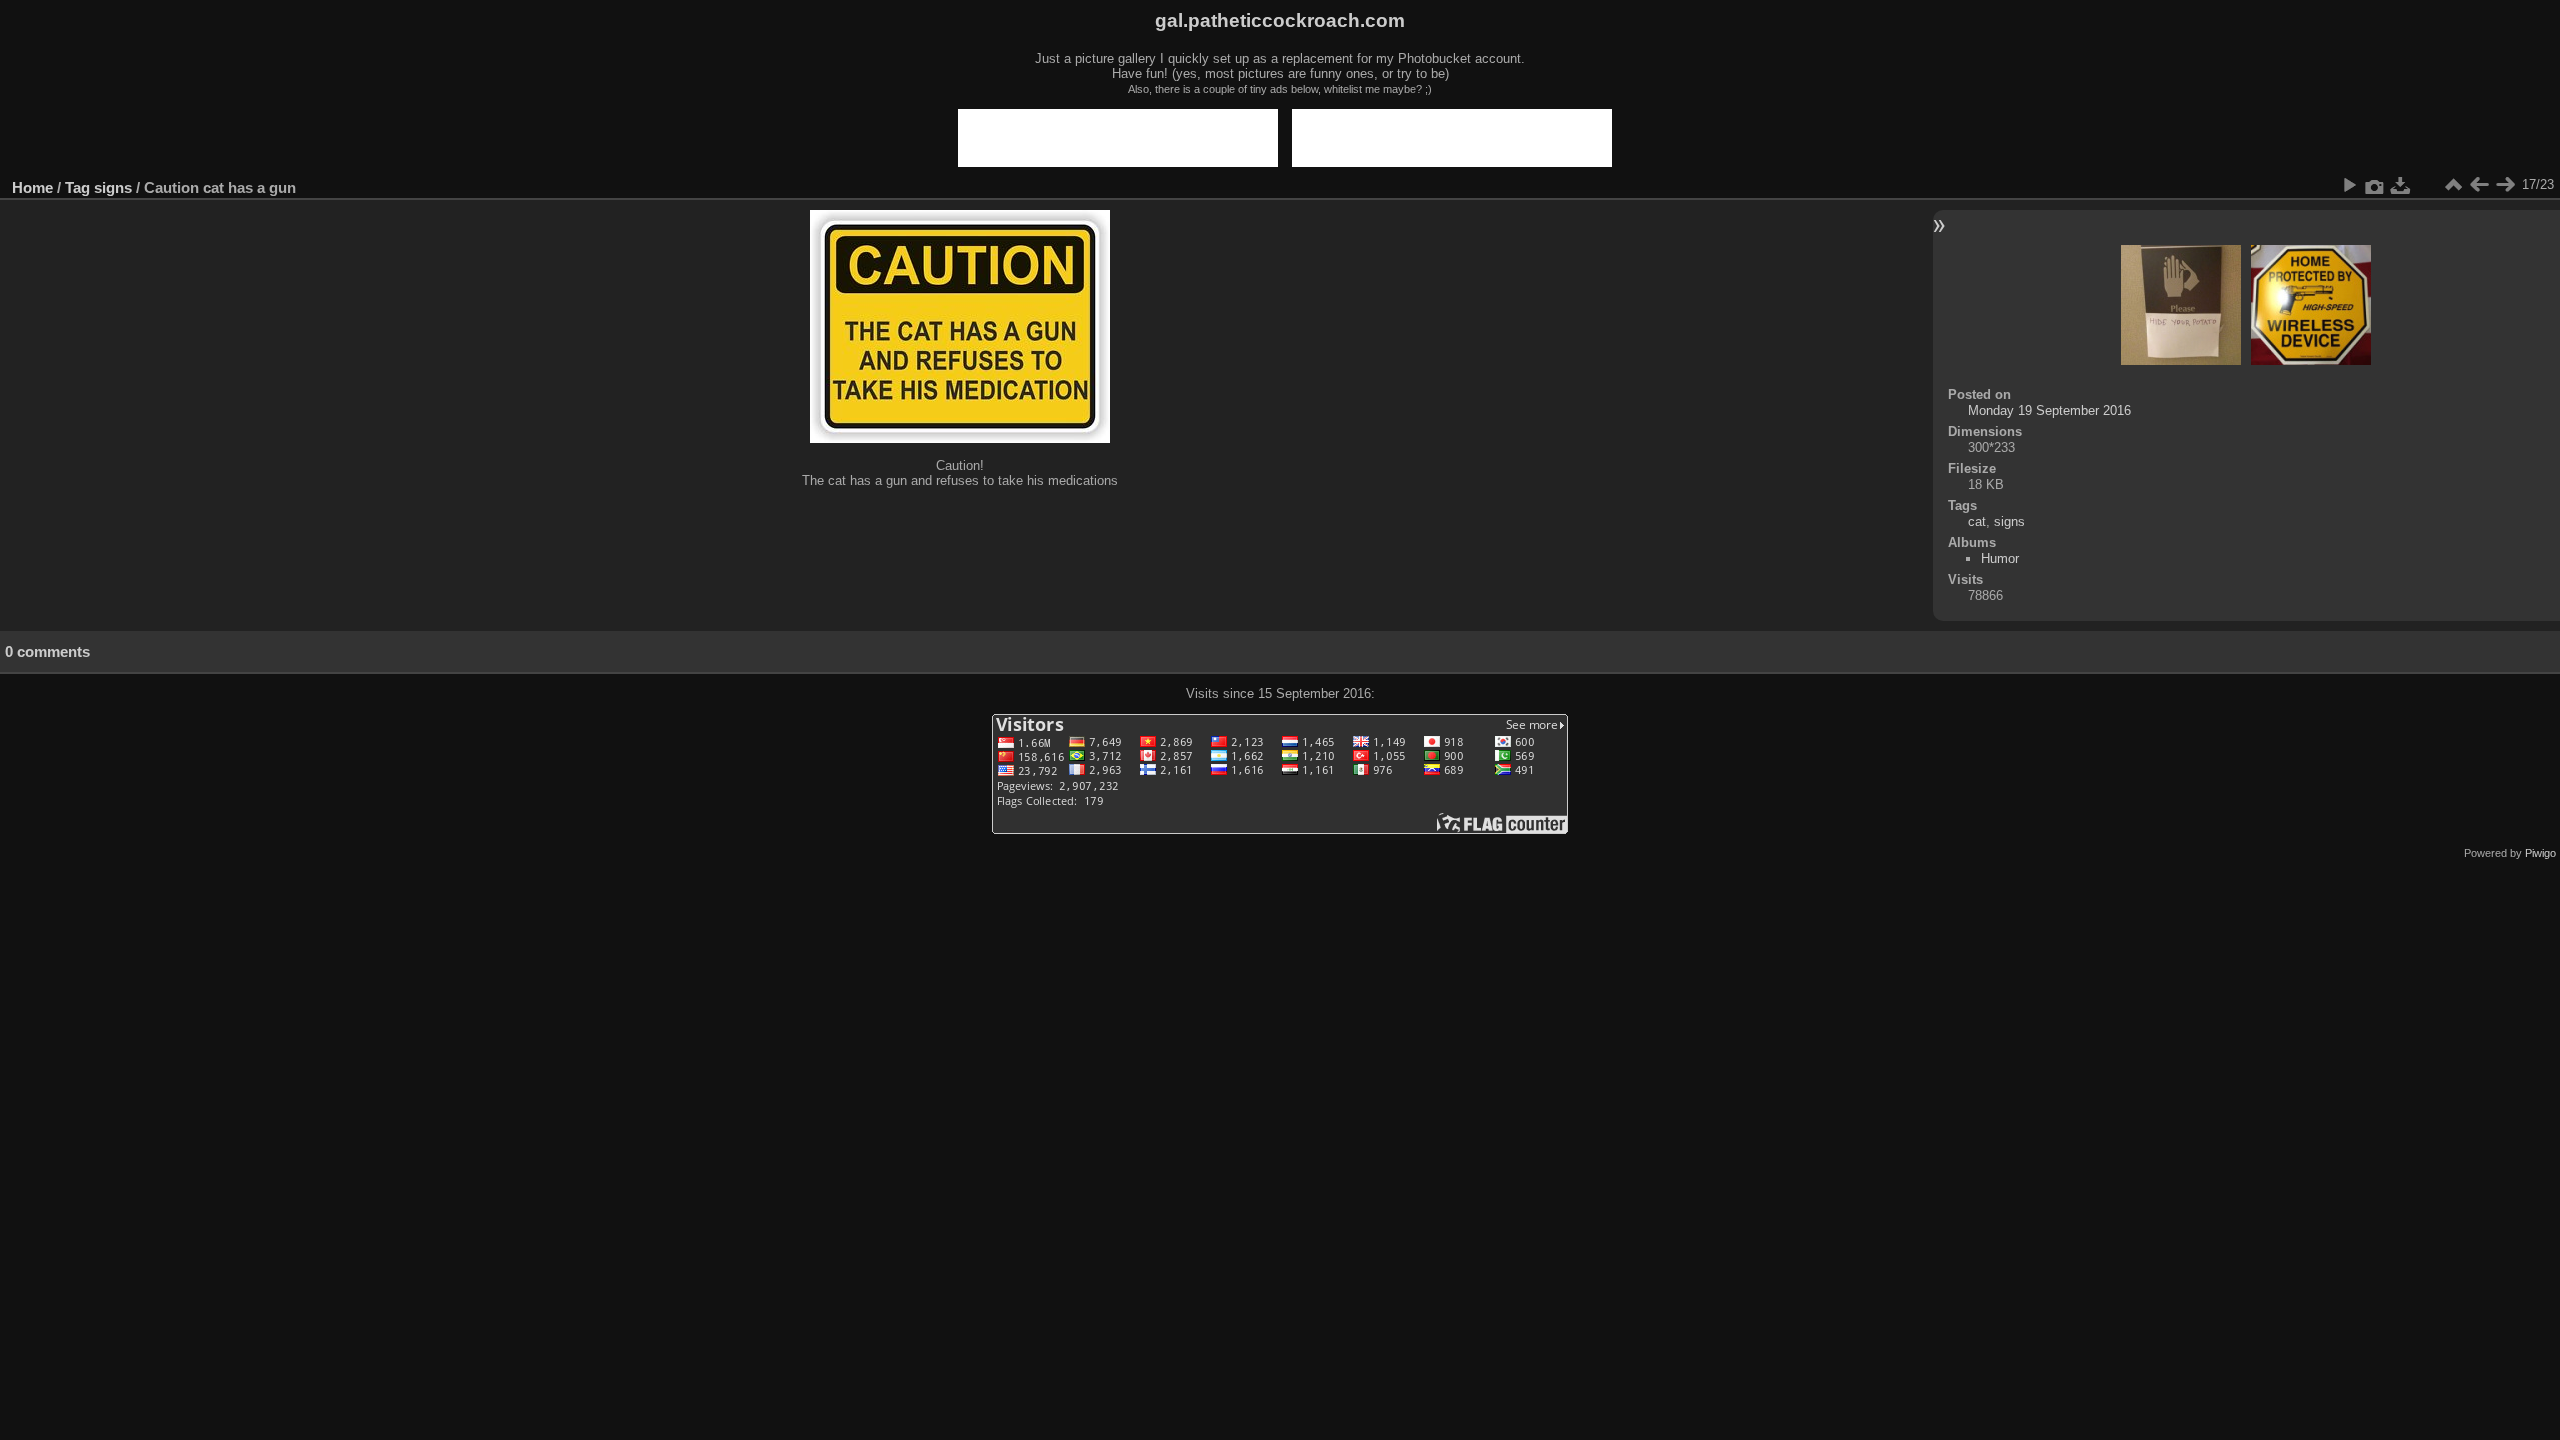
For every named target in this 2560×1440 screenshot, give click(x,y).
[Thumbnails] (2453, 185)
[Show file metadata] (2375, 185)
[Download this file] (2401, 185)
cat (1977, 521)
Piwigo (2540, 853)
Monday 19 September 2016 (2049, 410)
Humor (2000, 558)
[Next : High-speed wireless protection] (2505, 185)
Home (32, 187)
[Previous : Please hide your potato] (2479, 185)
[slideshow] (2349, 185)
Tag (77, 187)
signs (113, 187)
